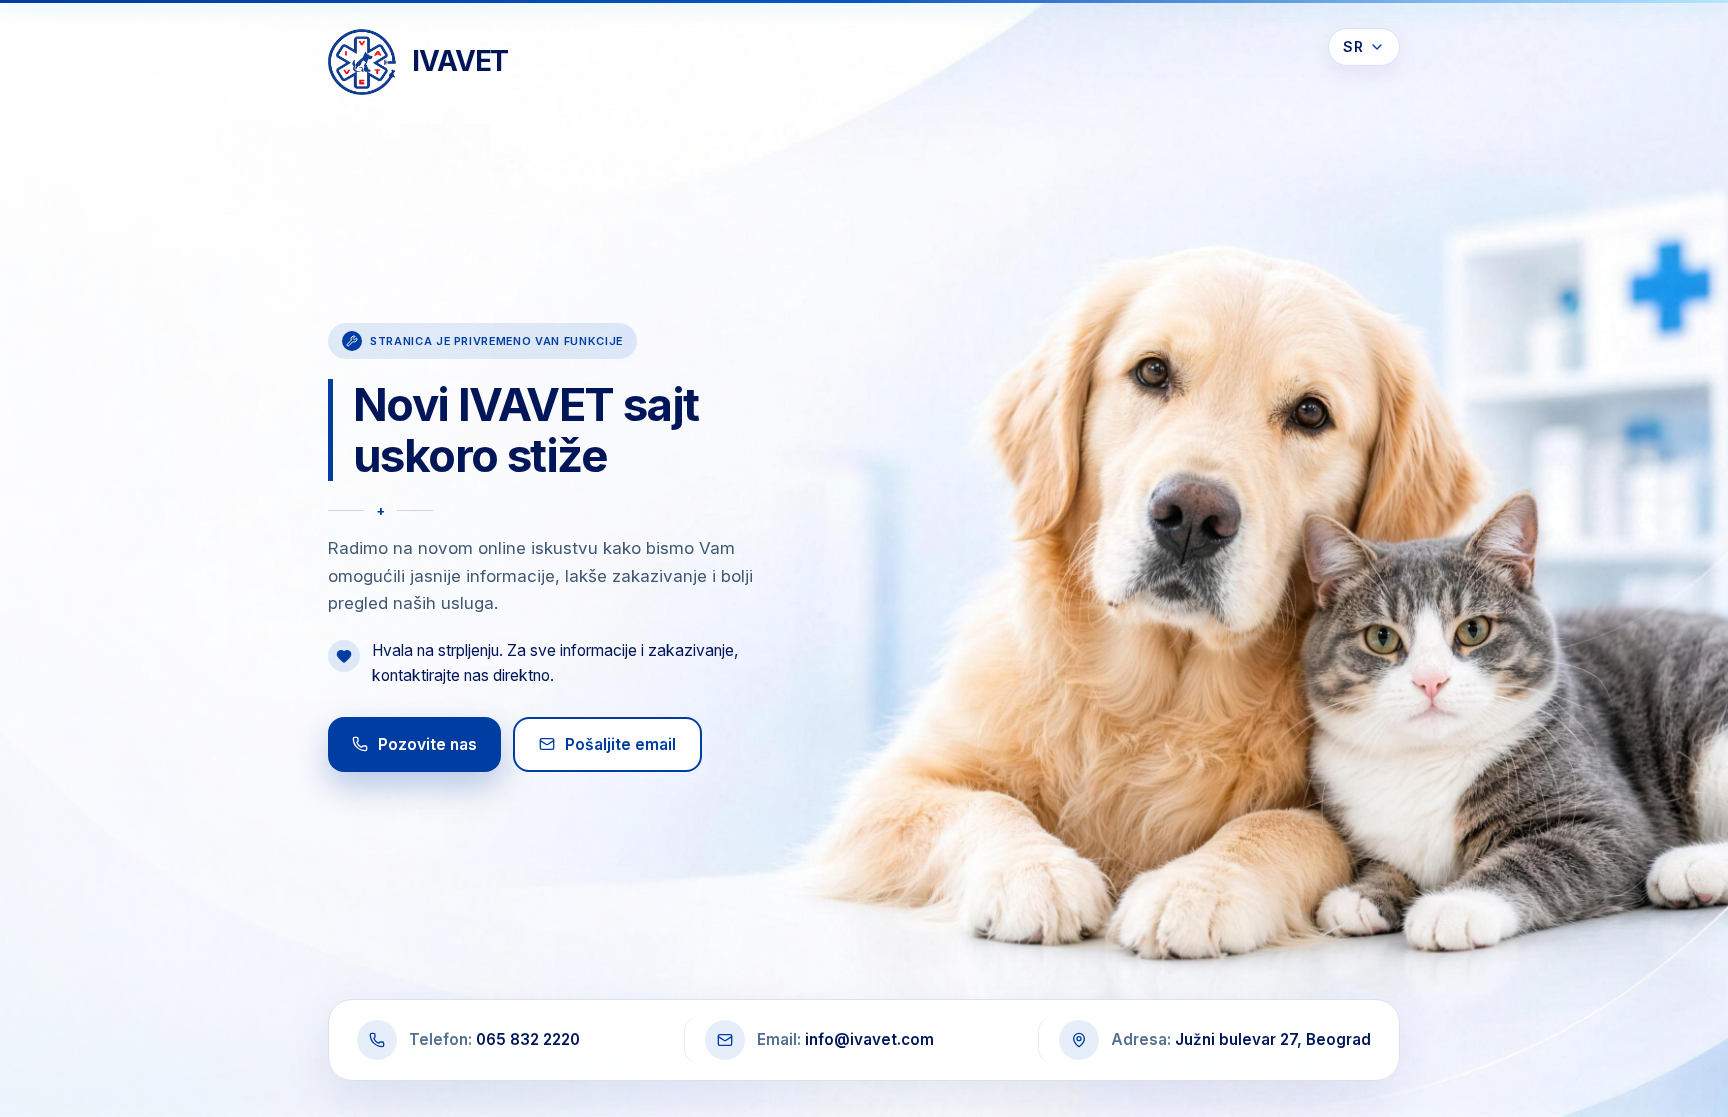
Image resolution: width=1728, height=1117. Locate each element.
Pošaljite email (620, 744)
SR (1353, 46)
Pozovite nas (427, 744)
